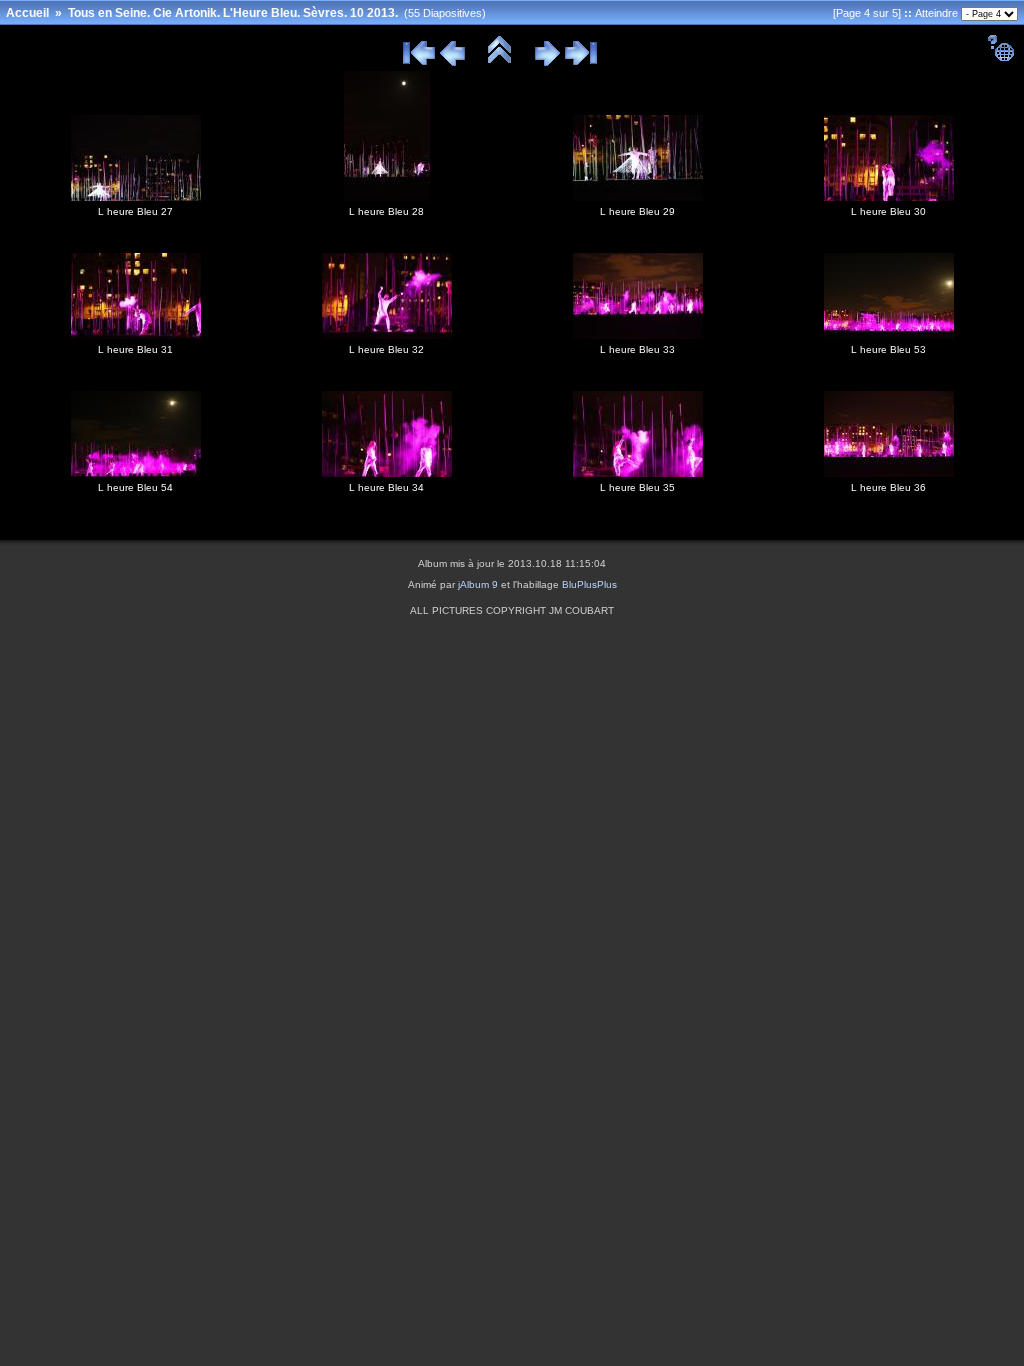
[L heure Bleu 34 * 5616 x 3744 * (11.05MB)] (387, 473)
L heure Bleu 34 (386, 487)
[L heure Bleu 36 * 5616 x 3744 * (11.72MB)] (889, 473)
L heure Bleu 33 (637, 349)
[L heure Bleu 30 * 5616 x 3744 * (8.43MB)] (889, 197)
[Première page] (419, 63)
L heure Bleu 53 (888, 349)
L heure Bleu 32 (386, 349)
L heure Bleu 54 (135, 487)
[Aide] (1000, 58)
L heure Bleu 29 (637, 211)
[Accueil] (500, 63)
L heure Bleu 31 (135, 349)
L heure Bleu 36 (888, 487)
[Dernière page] (581, 63)
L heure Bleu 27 (135, 211)
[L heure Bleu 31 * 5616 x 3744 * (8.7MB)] (136, 335)
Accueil (27, 13)
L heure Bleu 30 (888, 211)
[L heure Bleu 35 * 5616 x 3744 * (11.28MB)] (638, 473)
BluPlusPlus (589, 584)
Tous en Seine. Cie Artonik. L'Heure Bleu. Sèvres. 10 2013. (233, 13)
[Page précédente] (452, 63)
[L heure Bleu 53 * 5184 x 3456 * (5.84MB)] (889, 335)
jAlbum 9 (478, 584)
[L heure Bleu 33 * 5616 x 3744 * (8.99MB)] (638, 335)
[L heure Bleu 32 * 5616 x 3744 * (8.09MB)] (387, 335)
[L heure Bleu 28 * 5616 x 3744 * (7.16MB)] (387, 197)
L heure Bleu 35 (637, 487)
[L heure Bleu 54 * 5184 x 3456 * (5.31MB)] (136, 473)
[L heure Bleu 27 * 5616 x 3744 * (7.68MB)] (136, 197)
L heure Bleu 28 (386, 211)
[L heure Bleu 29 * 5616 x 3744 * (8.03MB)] (638, 197)
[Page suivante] (547, 63)
